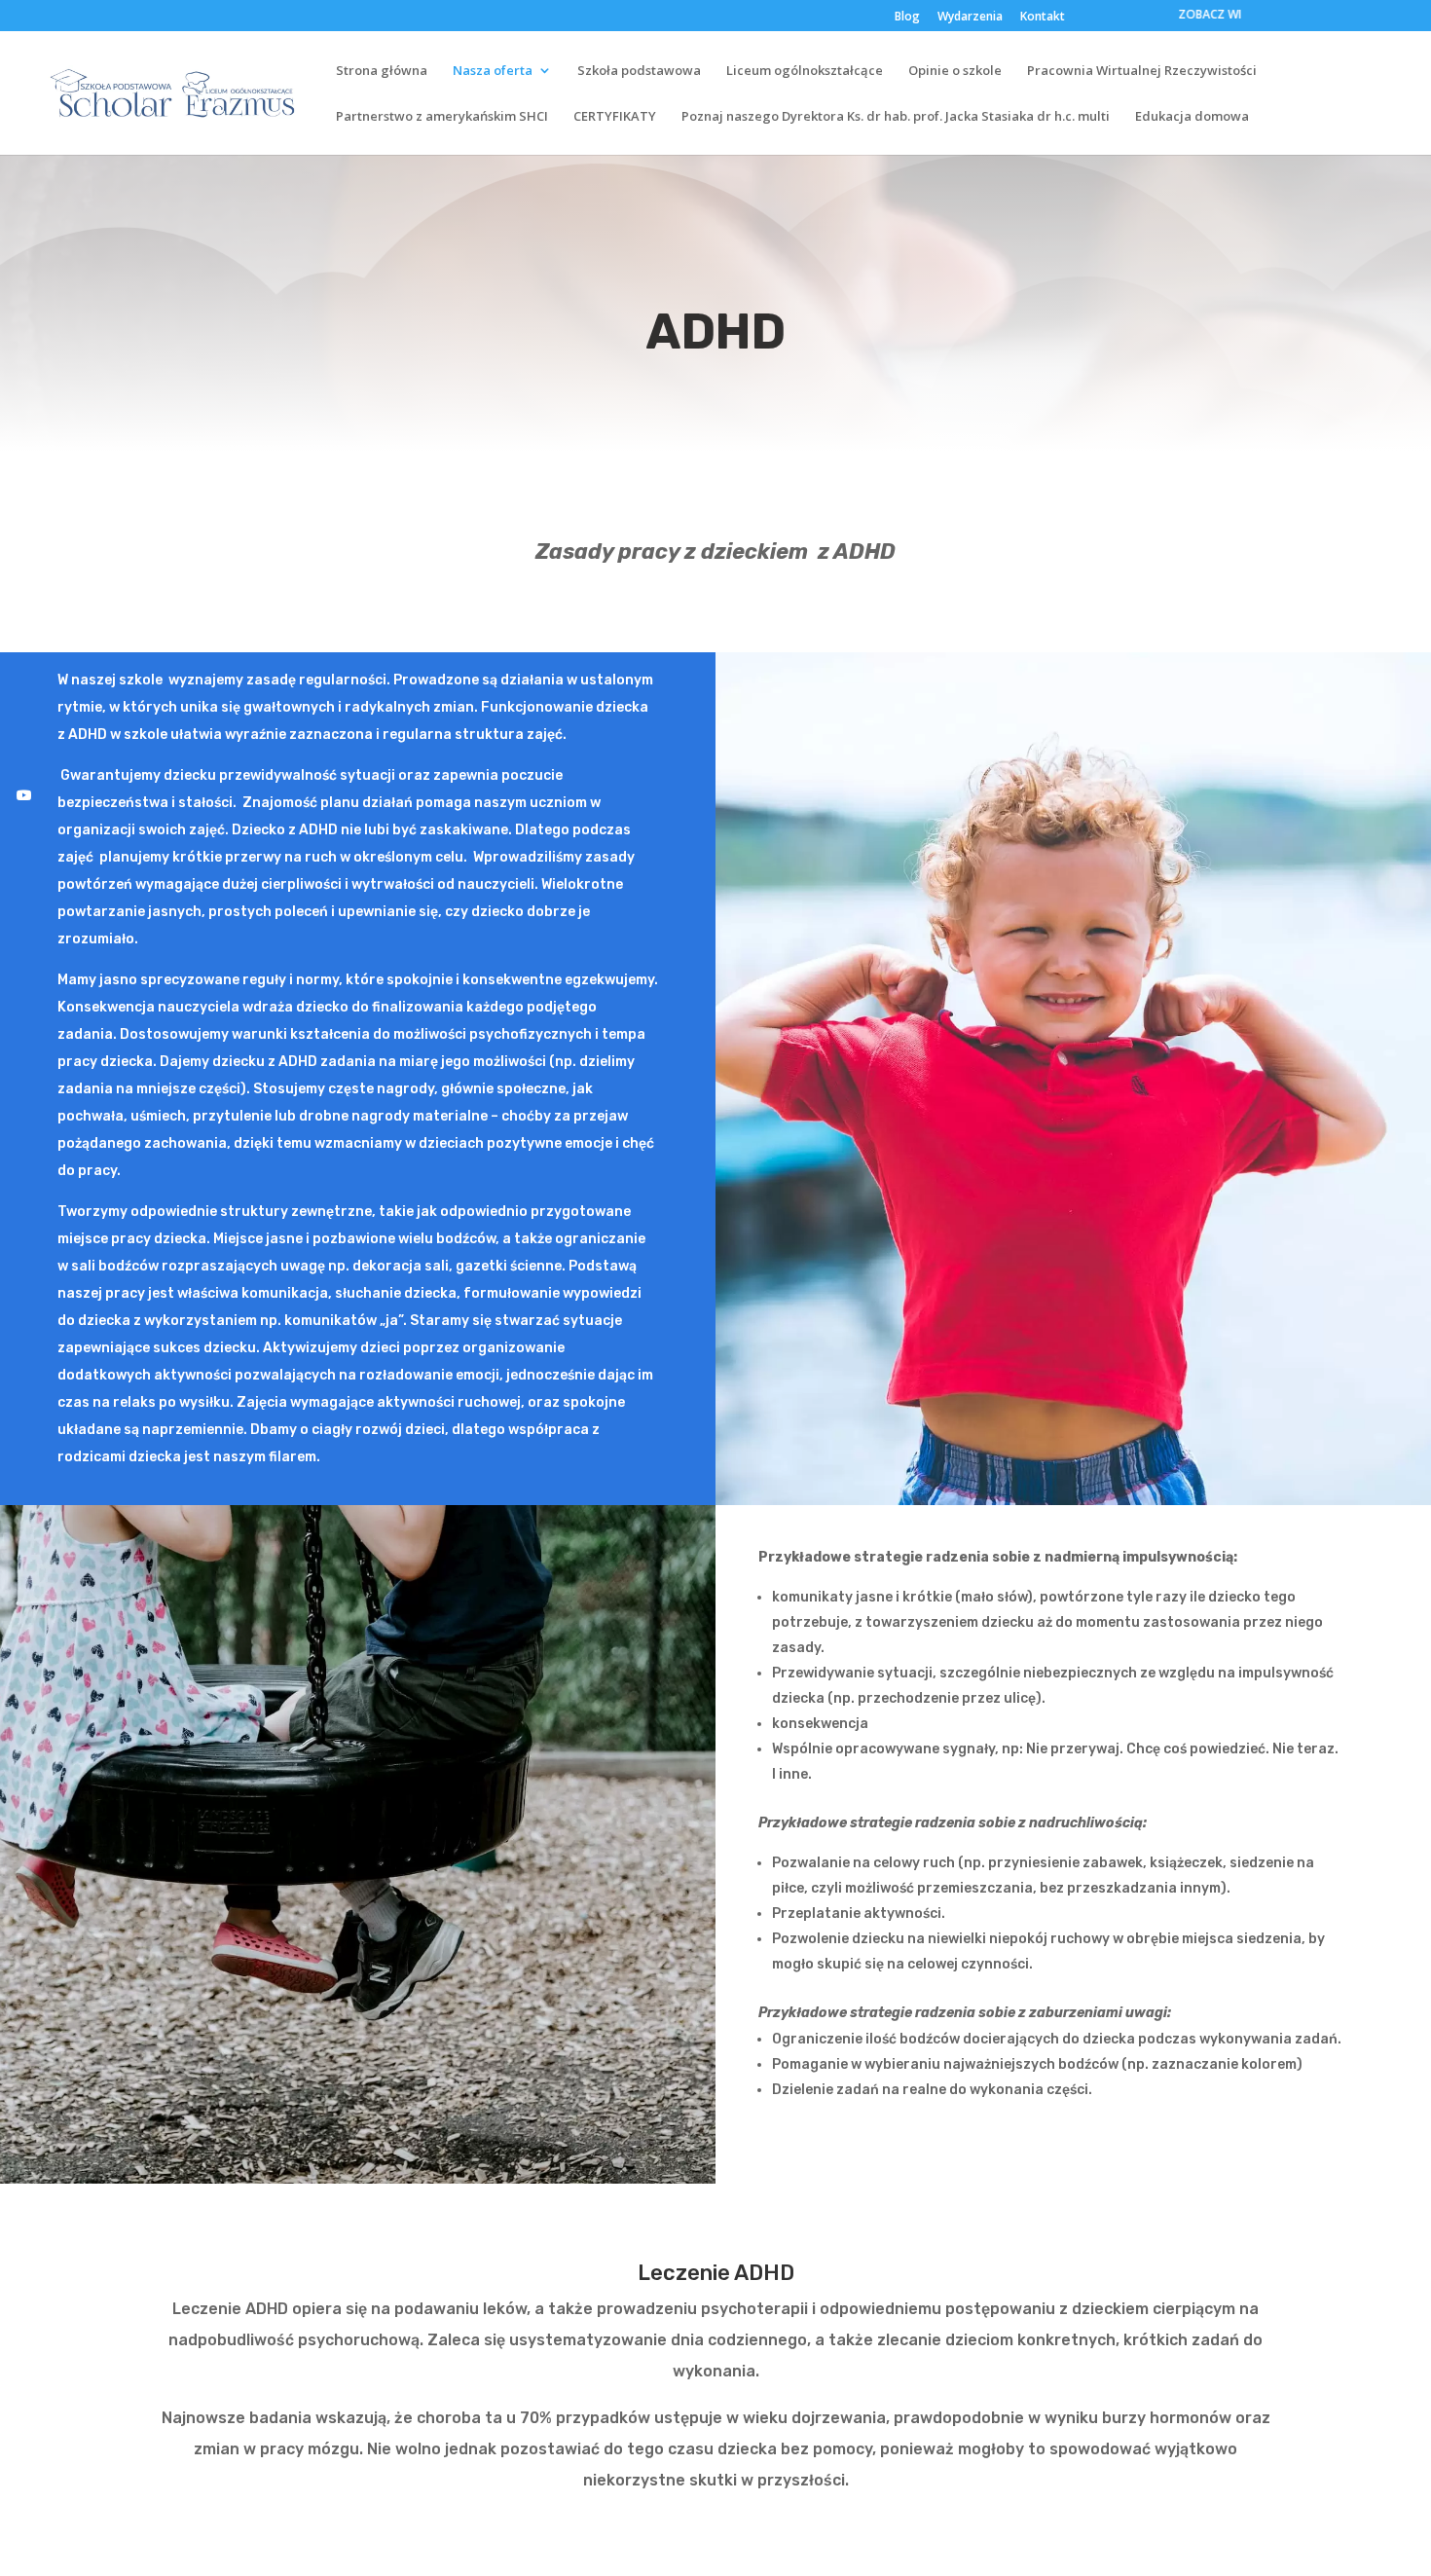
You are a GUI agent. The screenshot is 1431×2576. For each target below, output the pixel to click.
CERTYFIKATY (615, 117)
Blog (907, 18)
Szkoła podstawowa (639, 71)
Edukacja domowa (1192, 117)
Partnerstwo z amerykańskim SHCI (442, 117)
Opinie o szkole (955, 71)
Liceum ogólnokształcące (805, 71)
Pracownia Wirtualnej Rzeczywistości (1142, 71)
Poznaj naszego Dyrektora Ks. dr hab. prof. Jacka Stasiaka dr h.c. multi (896, 117)
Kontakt (1043, 18)
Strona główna (382, 71)
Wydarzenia (970, 18)
